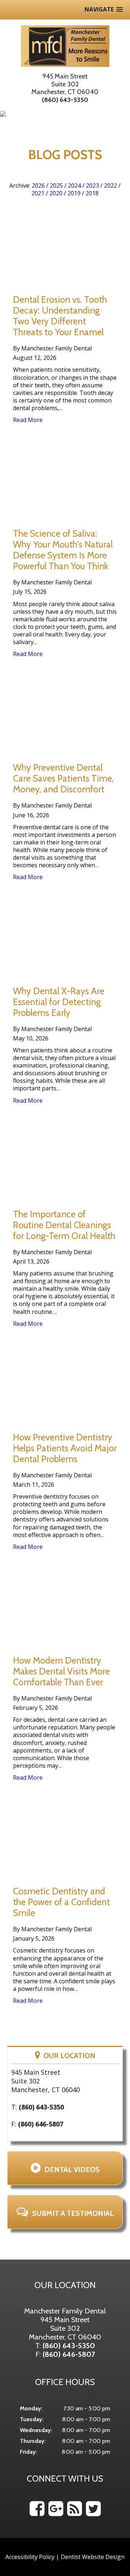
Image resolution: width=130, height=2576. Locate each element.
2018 (92, 193)
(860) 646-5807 (41, 2124)
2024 (74, 186)
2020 (56, 193)
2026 (38, 186)
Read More (28, 420)
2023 (92, 186)
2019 (74, 193)
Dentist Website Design (93, 2557)
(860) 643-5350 (65, 100)
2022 (110, 186)
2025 (56, 186)
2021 (38, 193)
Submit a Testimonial (73, 2213)
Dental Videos (72, 2170)
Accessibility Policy (30, 2557)
